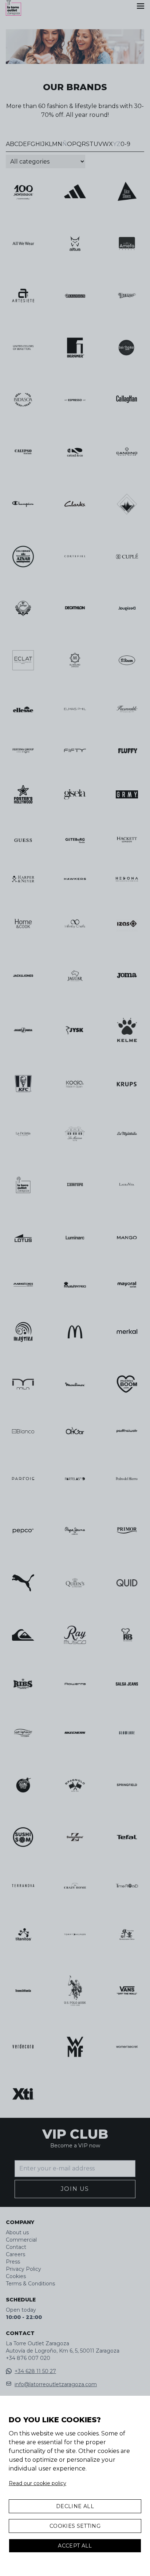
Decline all (75, 2506)
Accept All (75, 2546)
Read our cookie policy (37, 2483)
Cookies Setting (75, 2526)
